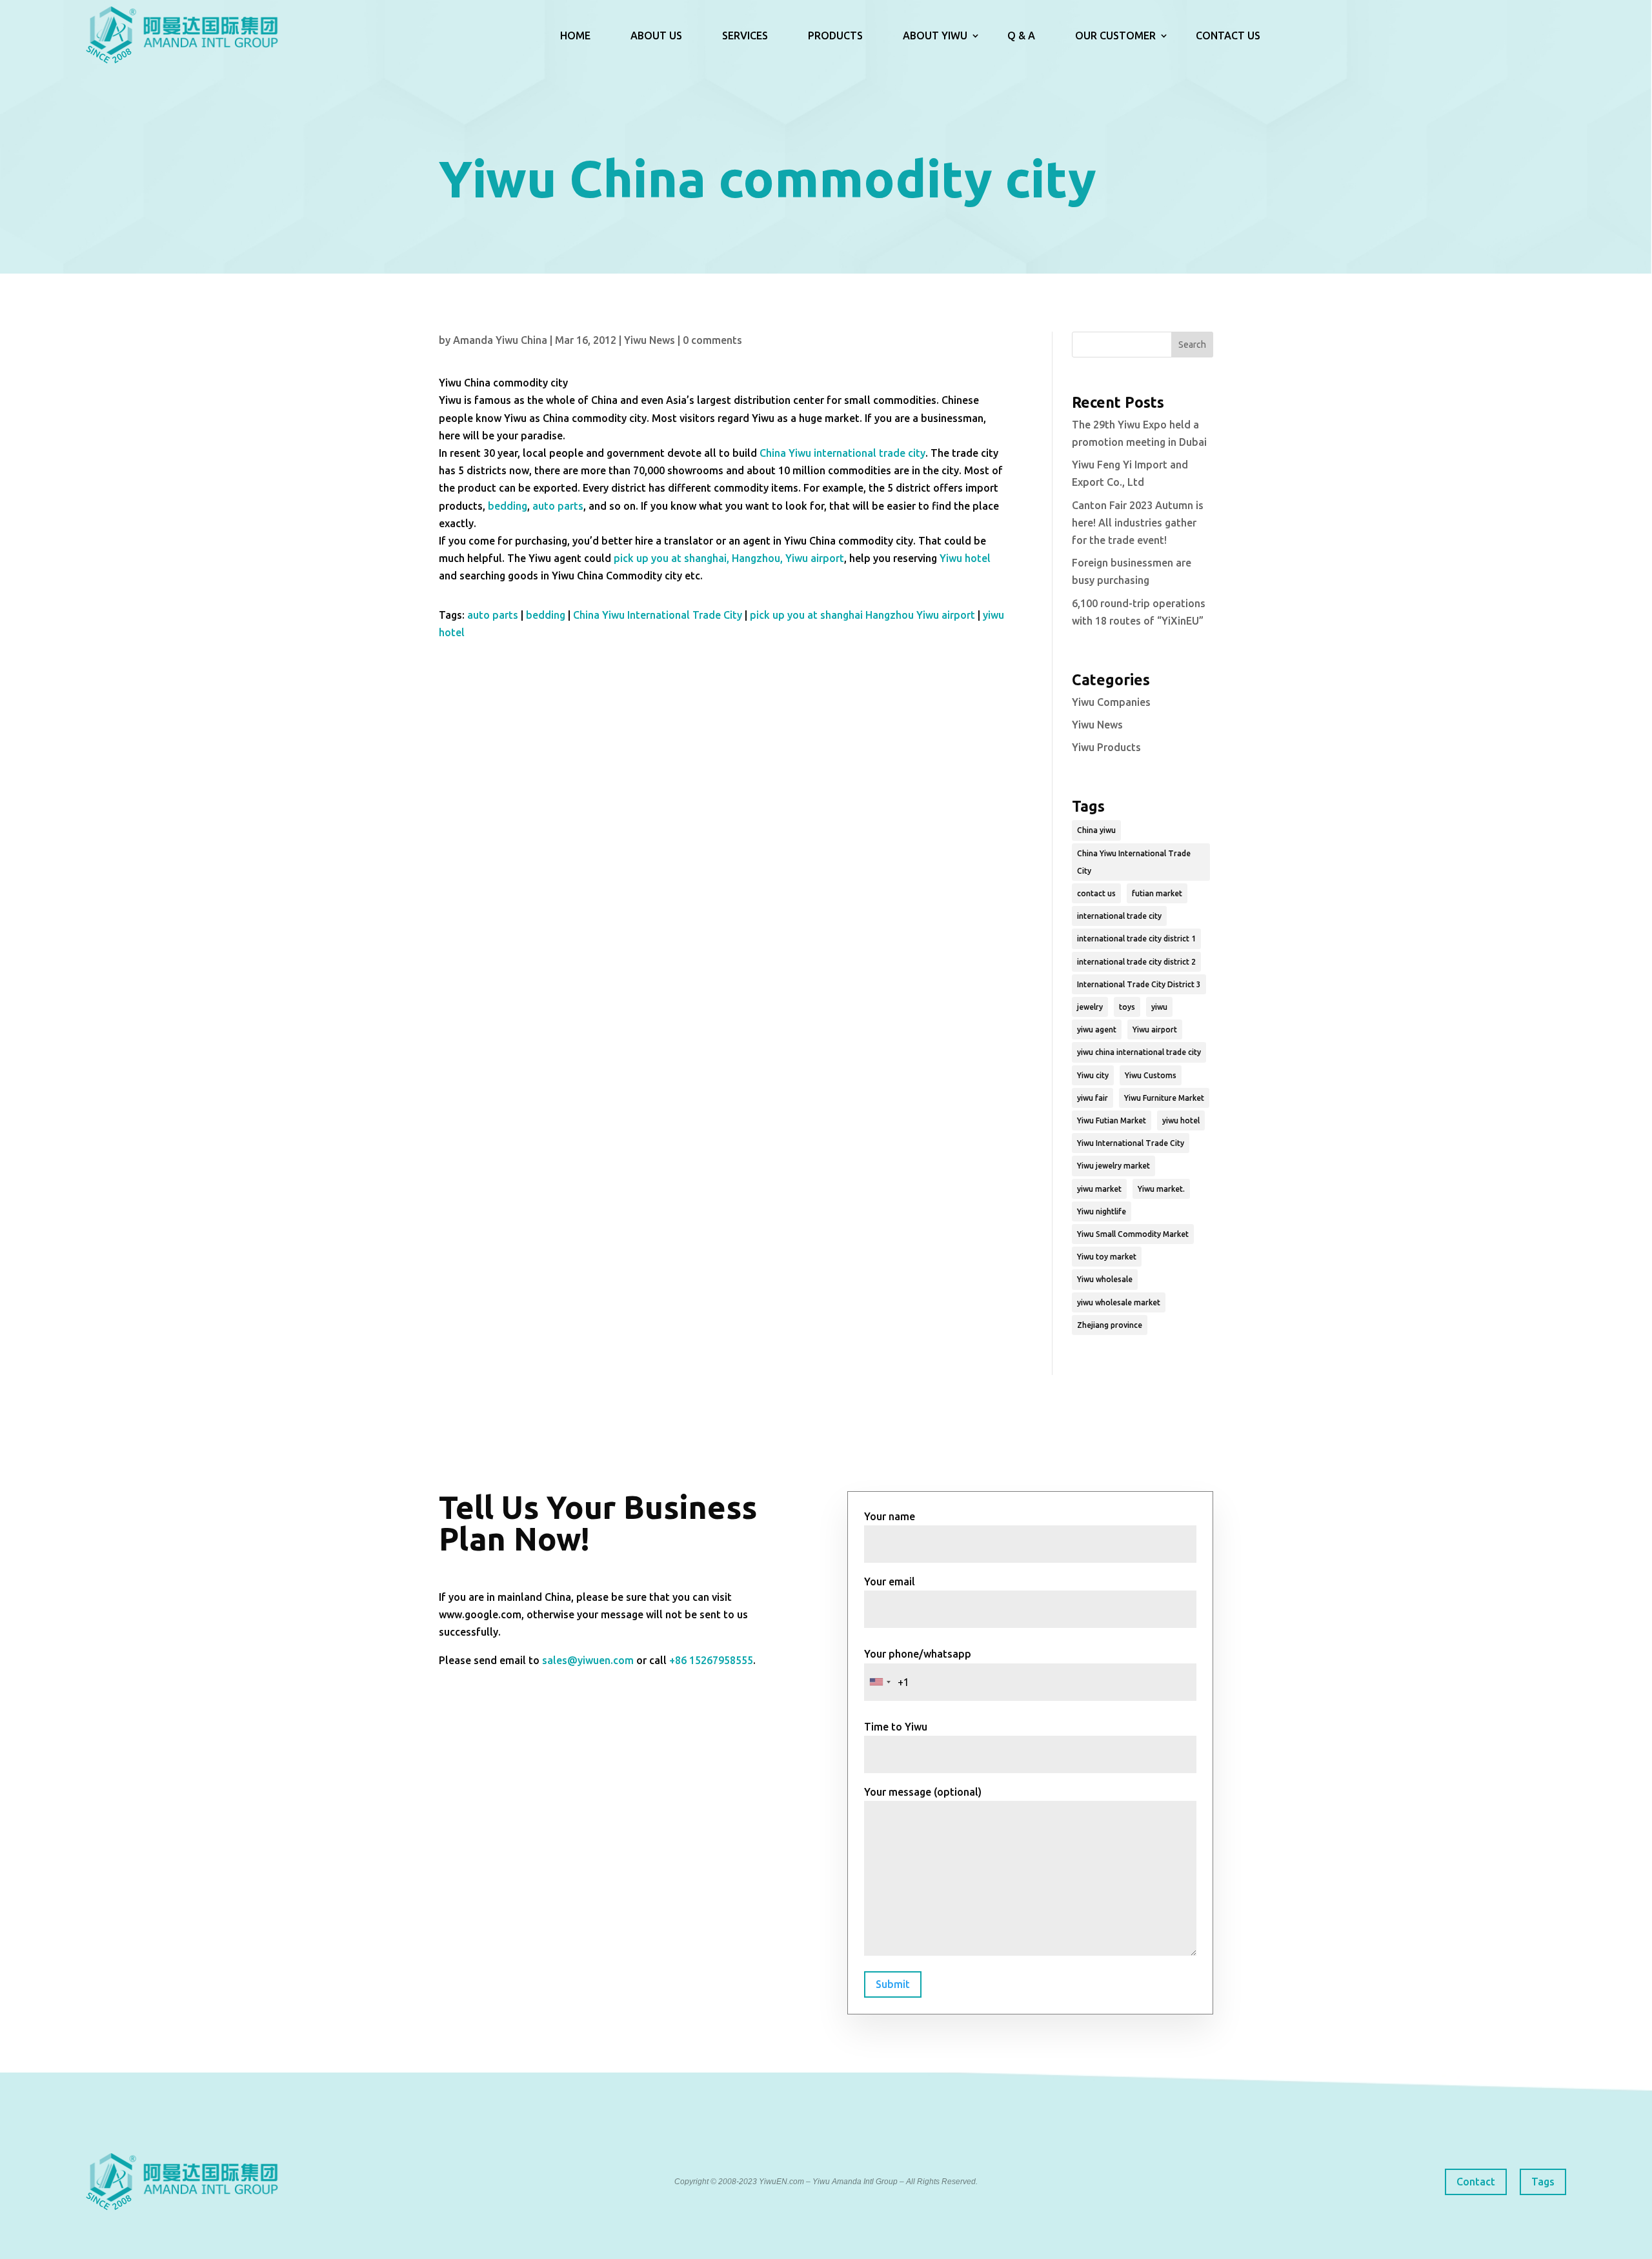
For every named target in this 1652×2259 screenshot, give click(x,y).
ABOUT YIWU (935, 35)
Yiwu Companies (1111, 702)
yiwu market (1099, 1189)
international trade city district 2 (1136, 962)
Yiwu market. (1161, 1189)
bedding (508, 506)
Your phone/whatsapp (918, 1654)
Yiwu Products (1106, 747)
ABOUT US (656, 35)
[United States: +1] (880, 1682)
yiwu (1159, 1007)
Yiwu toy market (1107, 1257)
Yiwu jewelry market (1113, 1166)
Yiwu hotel (965, 558)
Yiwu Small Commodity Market (1133, 1234)
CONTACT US (1228, 35)
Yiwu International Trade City (1131, 1143)
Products (835, 35)
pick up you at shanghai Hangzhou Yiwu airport (862, 615)
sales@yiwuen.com (588, 1660)
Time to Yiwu (896, 1727)
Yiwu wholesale (1105, 1279)
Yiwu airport (1155, 1029)
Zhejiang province (1110, 1325)
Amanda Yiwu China (500, 340)
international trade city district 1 (1136, 939)
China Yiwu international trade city (842, 453)
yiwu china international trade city (1139, 1052)
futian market (1157, 893)
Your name (890, 1516)
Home (575, 35)
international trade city (1119, 916)
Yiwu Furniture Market (1164, 1098)
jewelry (1090, 1007)
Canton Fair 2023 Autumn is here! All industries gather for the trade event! (1138, 523)
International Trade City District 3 (1139, 984)
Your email (890, 1581)
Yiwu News (650, 340)
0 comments (712, 340)
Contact (1476, 2182)
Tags (1543, 2182)
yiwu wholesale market (1119, 1302)
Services (745, 35)
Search (1192, 345)
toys (1127, 1007)
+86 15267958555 (711, 1660)
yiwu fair (1093, 1098)
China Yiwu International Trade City (658, 615)
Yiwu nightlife (1102, 1211)
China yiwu (1096, 830)
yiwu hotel (1181, 1120)
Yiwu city (1093, 1075)
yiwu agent (1097, 1029)
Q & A (1021, 35)
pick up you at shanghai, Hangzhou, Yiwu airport (729, 558)
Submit (893, 1984)
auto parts (558, 506)
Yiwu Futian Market (1112, 1120)
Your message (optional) (923, 1792)
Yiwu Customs (1151, 1075)
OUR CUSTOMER (1115, 35)
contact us (1096, 893)
